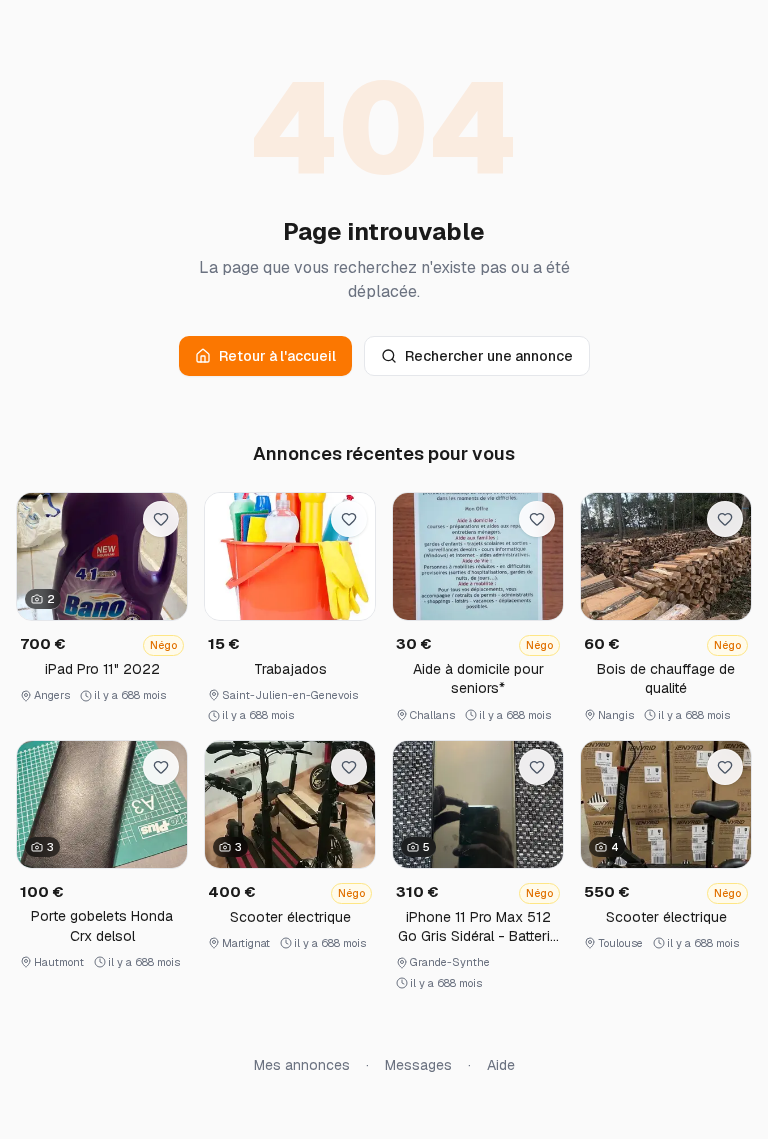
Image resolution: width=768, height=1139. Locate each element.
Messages (418, 1065)
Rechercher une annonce (489, 356)
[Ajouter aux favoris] (161, 519)
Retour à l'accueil (277, 356)
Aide (501, 1065)
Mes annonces (302, 1065)
